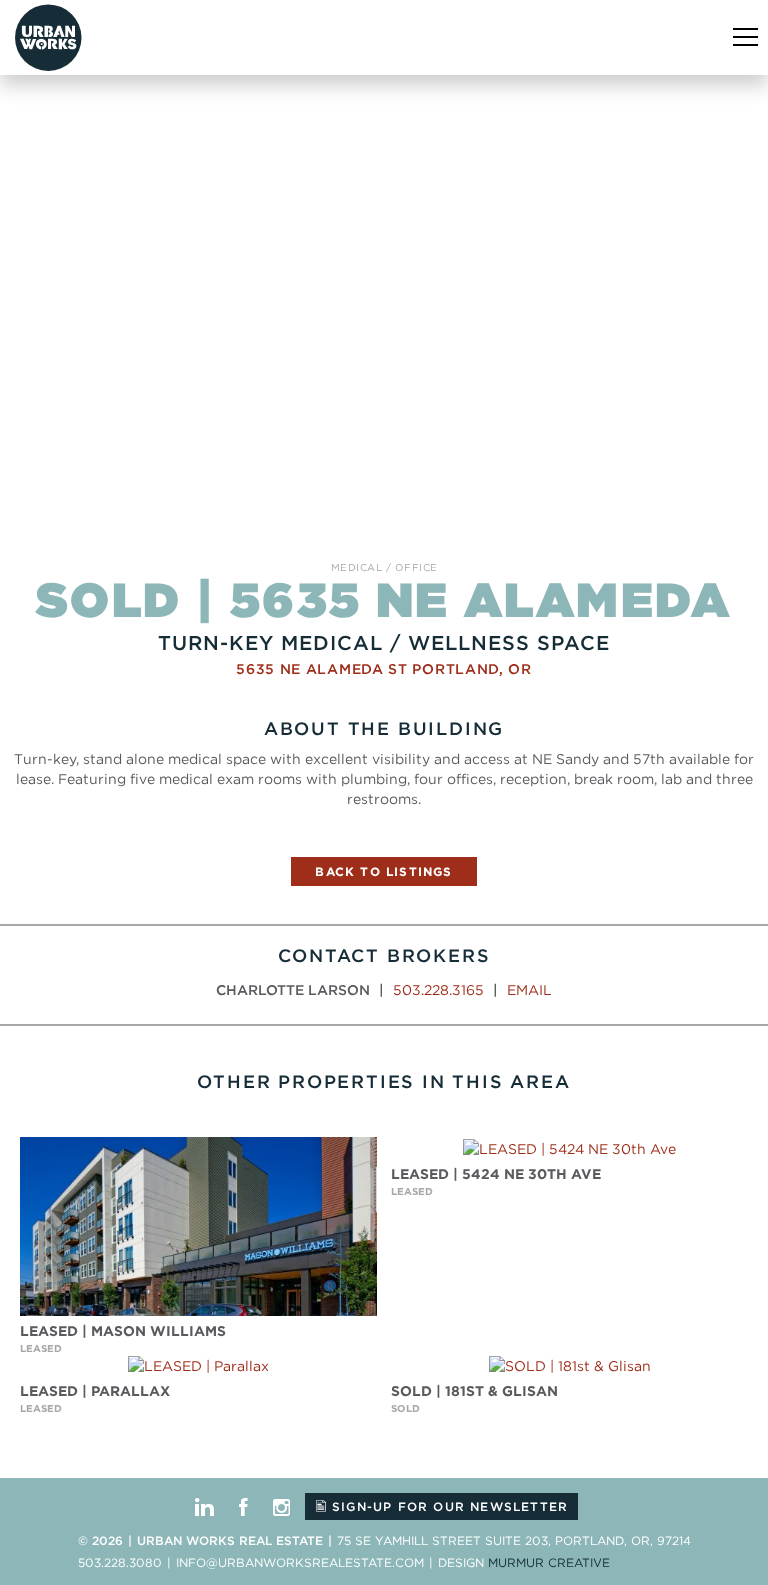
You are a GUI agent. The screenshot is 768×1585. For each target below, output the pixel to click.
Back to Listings (383, 871)
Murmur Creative (549, 1562)
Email (529, 990)
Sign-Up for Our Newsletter (447, 1506)
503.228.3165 (438, 990)
